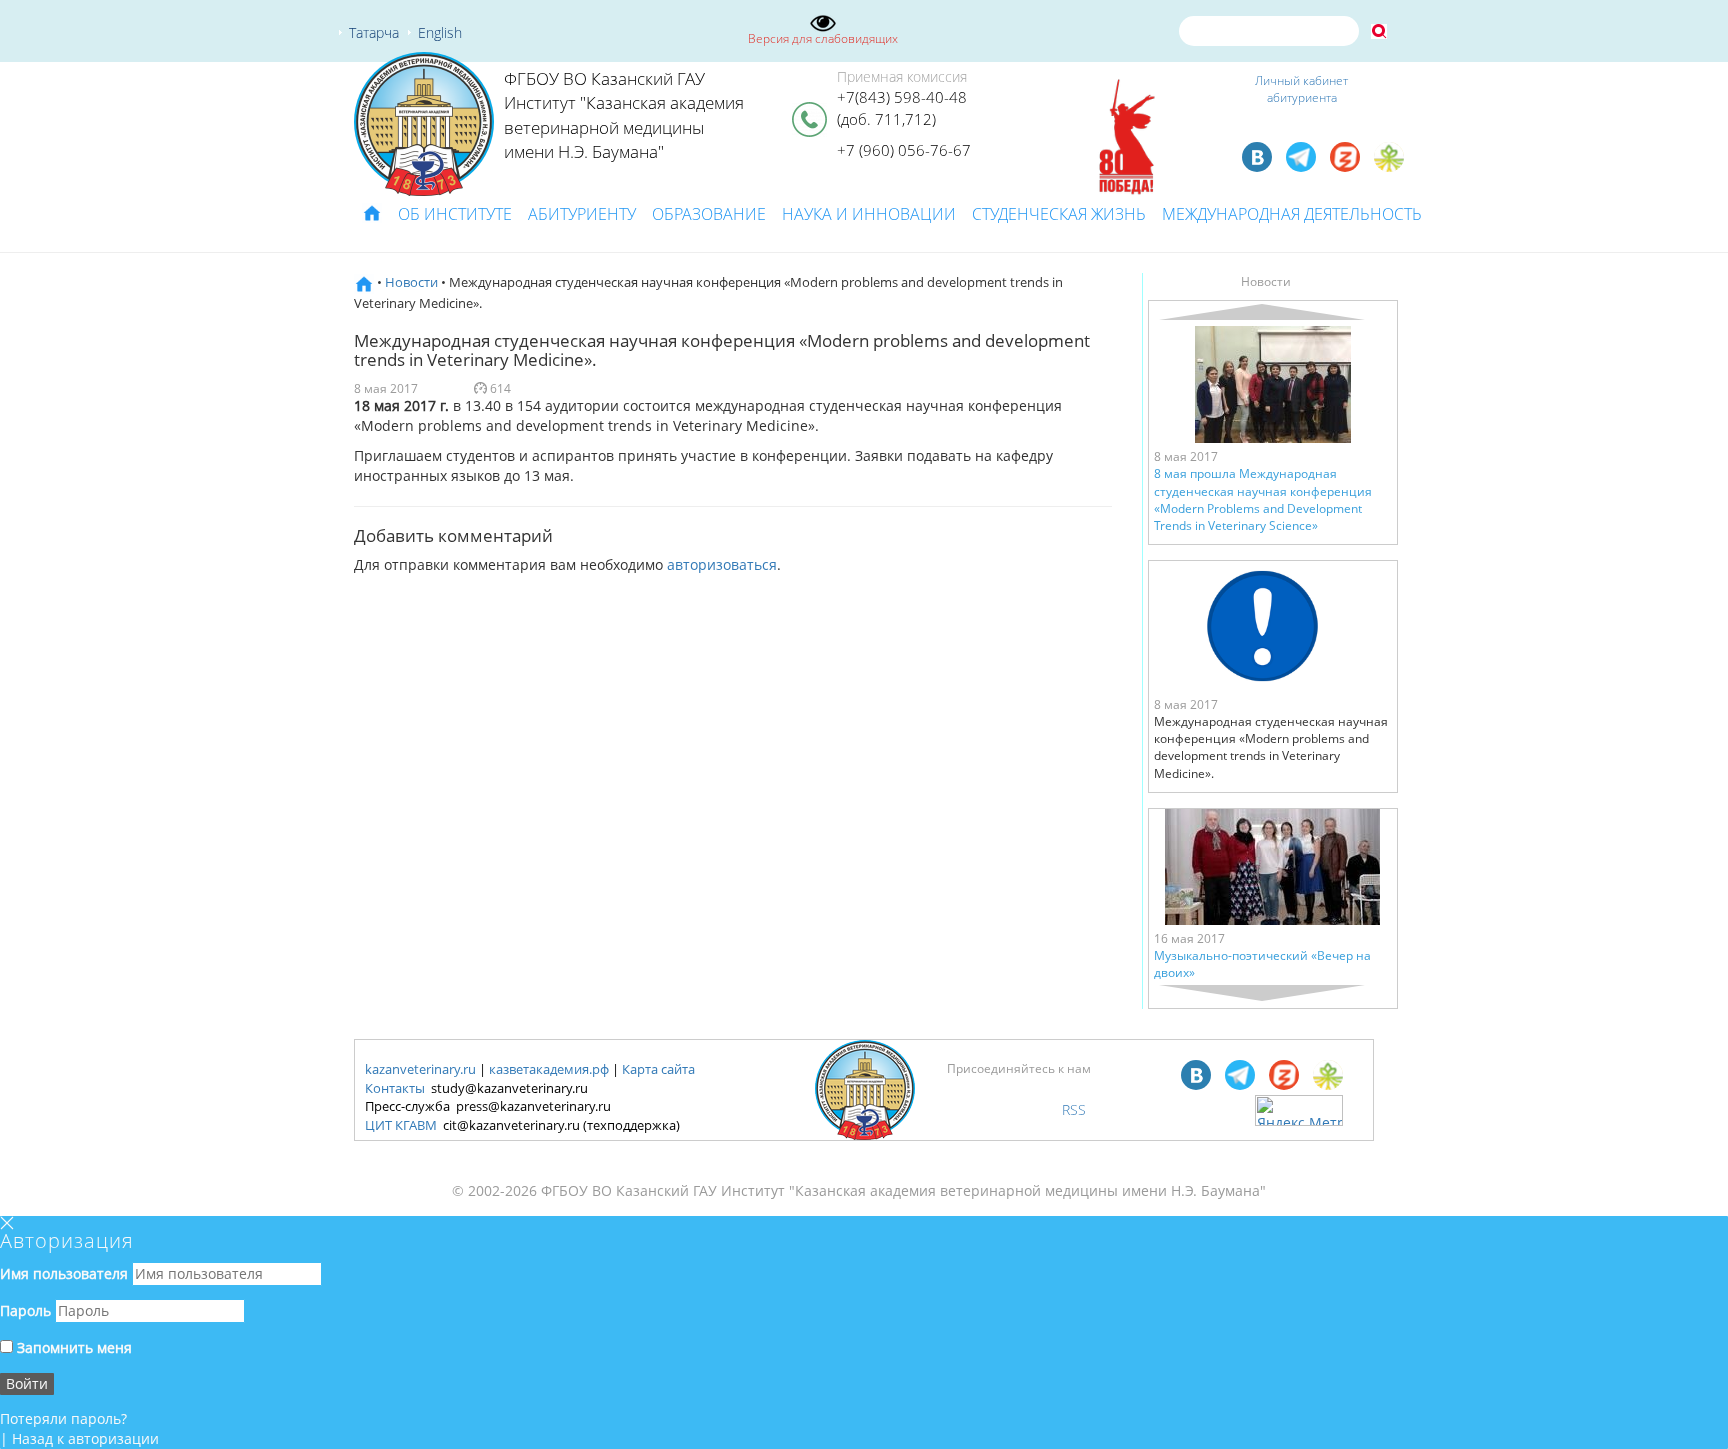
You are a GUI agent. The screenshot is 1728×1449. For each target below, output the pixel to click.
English (440, 32)
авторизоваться (722, 564)
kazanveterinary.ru (420, 1069)
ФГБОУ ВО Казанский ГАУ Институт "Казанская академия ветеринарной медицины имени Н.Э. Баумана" (624, 115)
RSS (1074, 1109)
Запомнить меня (72, 1347)
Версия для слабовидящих (823, 38)
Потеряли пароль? (63, 1418)
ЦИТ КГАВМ (401, 1125)
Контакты (395, 1088)
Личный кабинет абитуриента (1301, 89)
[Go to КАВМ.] (364, 282)
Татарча (374, 32)
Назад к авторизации (85, 1438)
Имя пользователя (64, 1273)
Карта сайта (658, 1069)
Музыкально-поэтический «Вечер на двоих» (1262, 964)
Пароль (25, 1310)
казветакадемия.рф (549, 1069)
